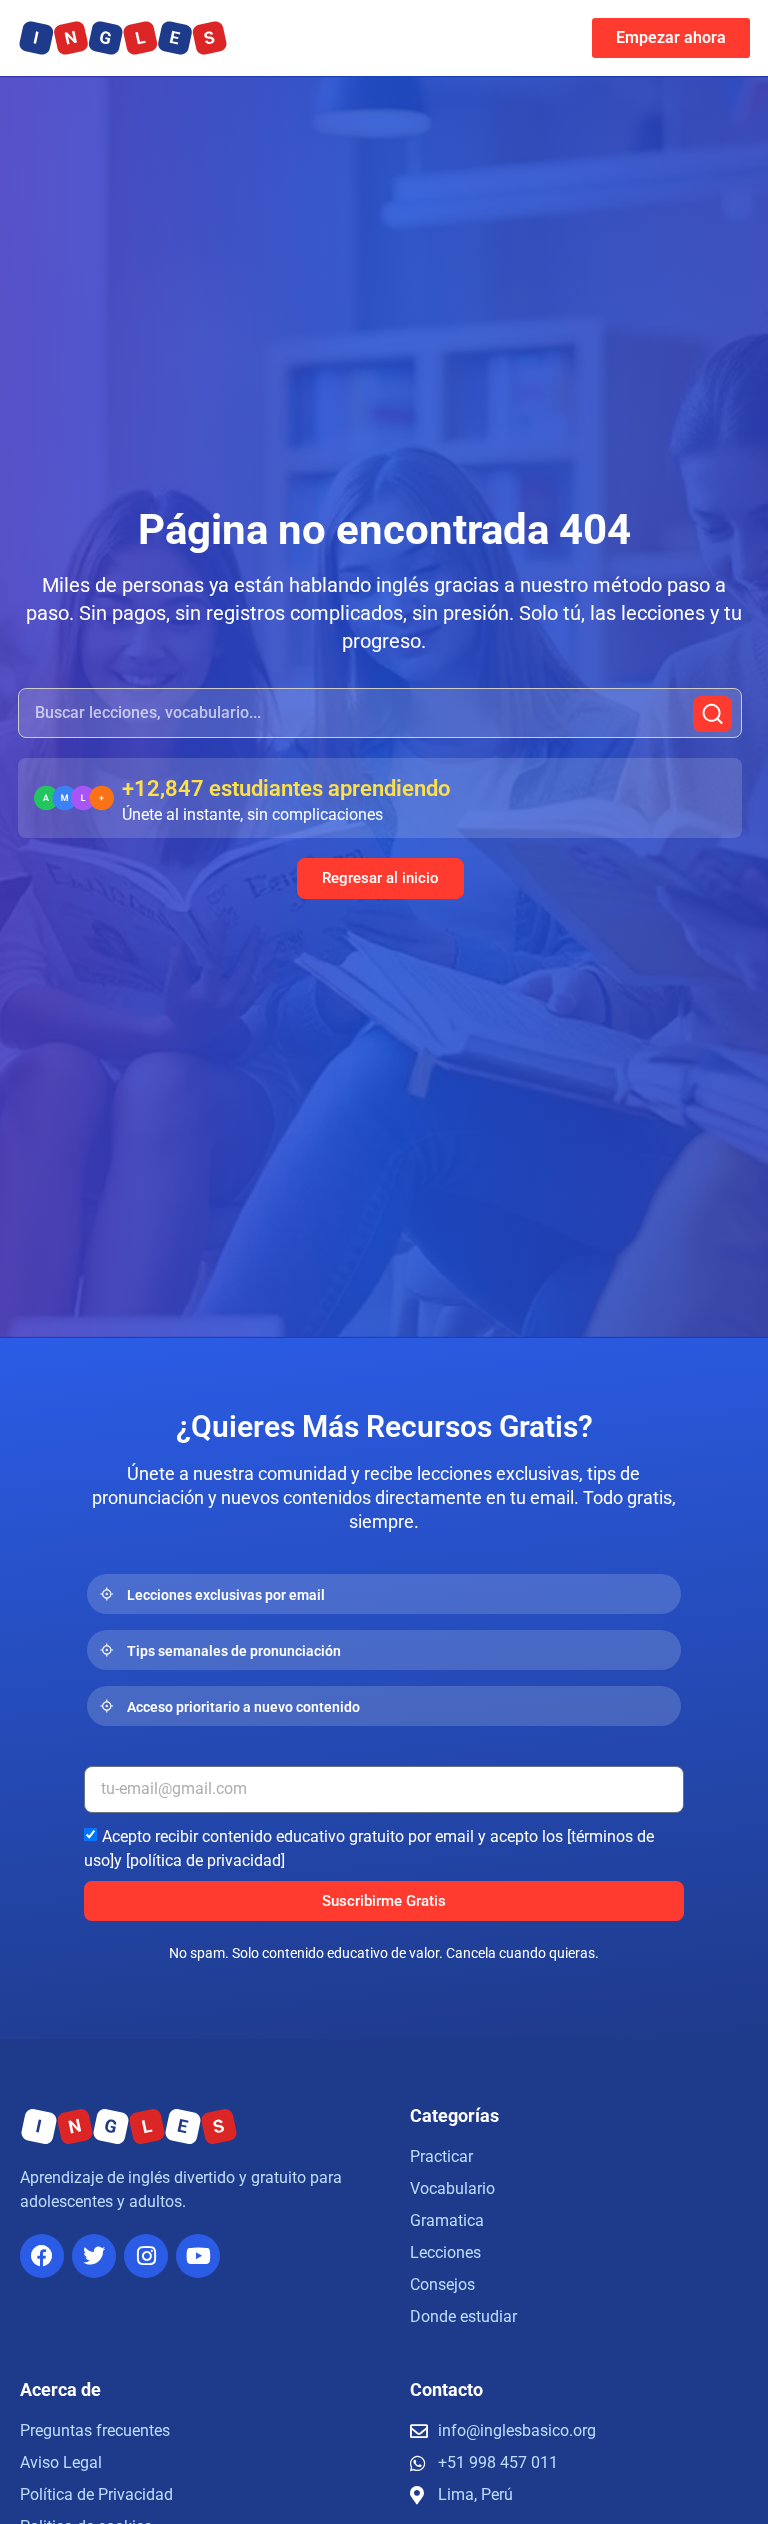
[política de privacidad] (205, 1860)
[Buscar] (712, 714)
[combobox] (380, 713)
